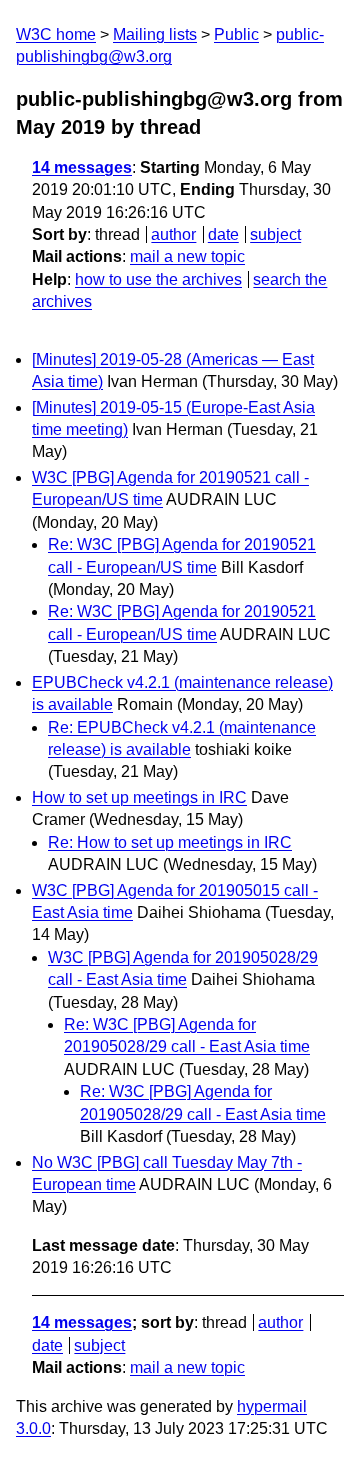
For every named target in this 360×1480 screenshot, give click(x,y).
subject (275, 234)
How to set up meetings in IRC (139, 797)
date (223, 234)
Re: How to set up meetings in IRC (170, 842)
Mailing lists (155, 34)
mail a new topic (187, 256)
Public (236, 34)
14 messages (82, 167)
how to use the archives (158, 279)
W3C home (56, 34)
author (173, 234)
